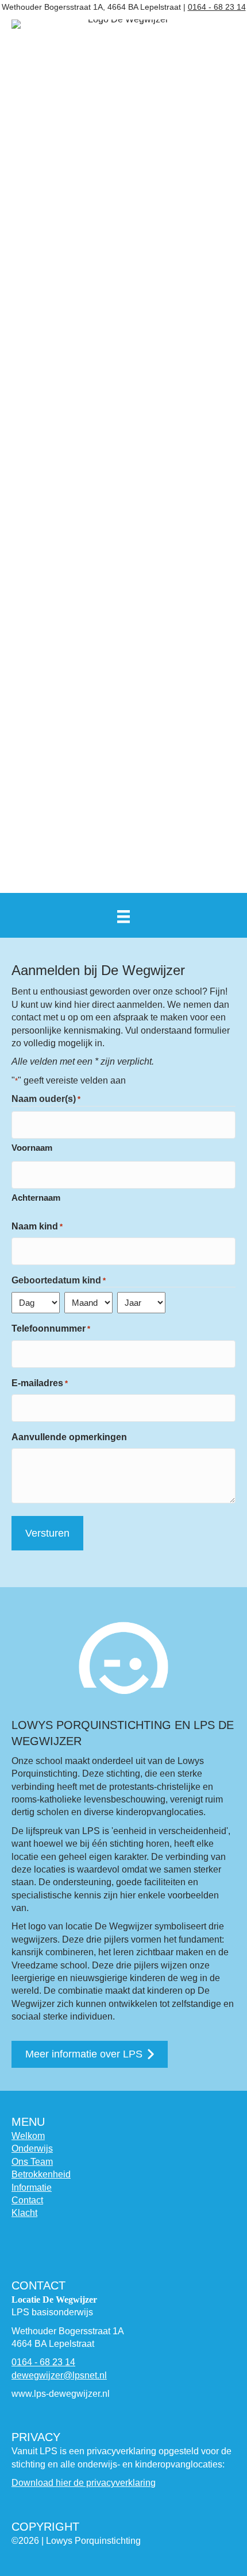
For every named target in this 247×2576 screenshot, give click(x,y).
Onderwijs (32, 2148)
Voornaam (32, 1148)
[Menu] (123, 916)
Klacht (24, 2213)
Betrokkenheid (41, 2174)
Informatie (32, 2188)
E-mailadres (40, 1383)
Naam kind (37, 1226)
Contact (27, 2200)
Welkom (28, 2136)
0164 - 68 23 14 (217, 7)
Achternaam (36, 1198)
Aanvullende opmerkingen (69, 1437)
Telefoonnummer (51, 1328)
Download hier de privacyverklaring (84, 2483)
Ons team (32, 2162)
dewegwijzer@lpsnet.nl (59, 2375)
